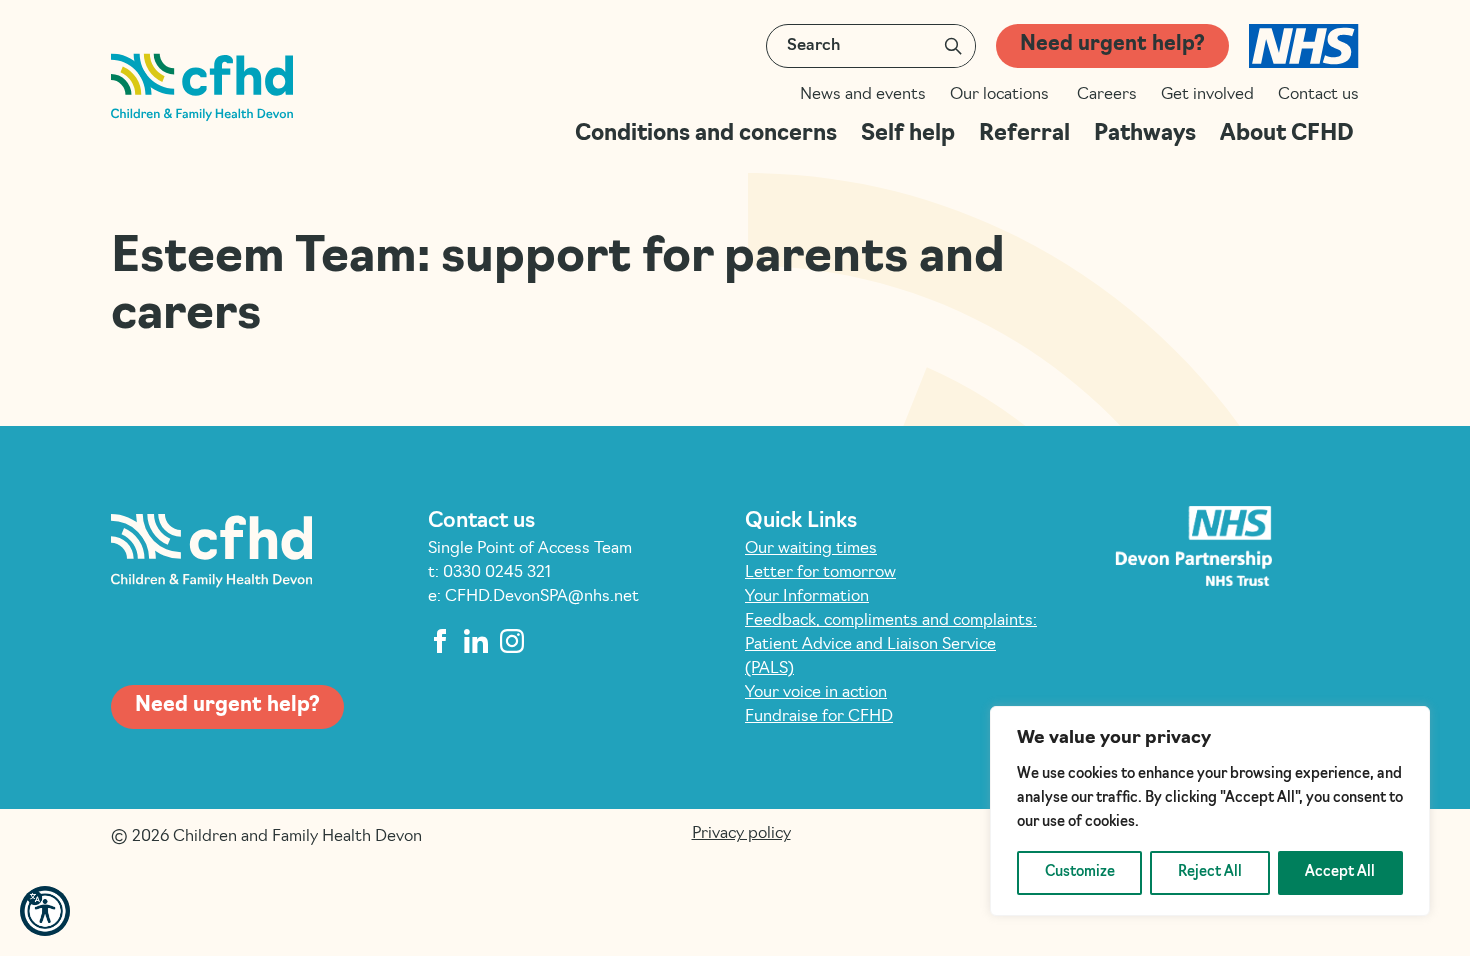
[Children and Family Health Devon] (202, 87)
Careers (1107, 95)
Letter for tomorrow (820, 573)
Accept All (1340, 872)
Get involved (1207, 95)
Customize (1080, 872)
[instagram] (512, 641)
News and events (863, 95)
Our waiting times (811, 549)
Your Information (807, 597)
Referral (1024, 134)
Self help (908, 134)
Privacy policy (741, 834)
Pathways (1145, 134)
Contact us (1318, 95)
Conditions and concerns (706, 134)
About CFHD (1289, 134)
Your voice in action (816, 693)
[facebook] (440, 641)
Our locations (1001, 95)
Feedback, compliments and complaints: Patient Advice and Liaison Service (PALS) (891, 645)
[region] (1210, 811)
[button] (45, 911)
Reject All (1210, 872)
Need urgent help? (1112, 45)
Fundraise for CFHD (819, 717)
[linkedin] (476, 641)
